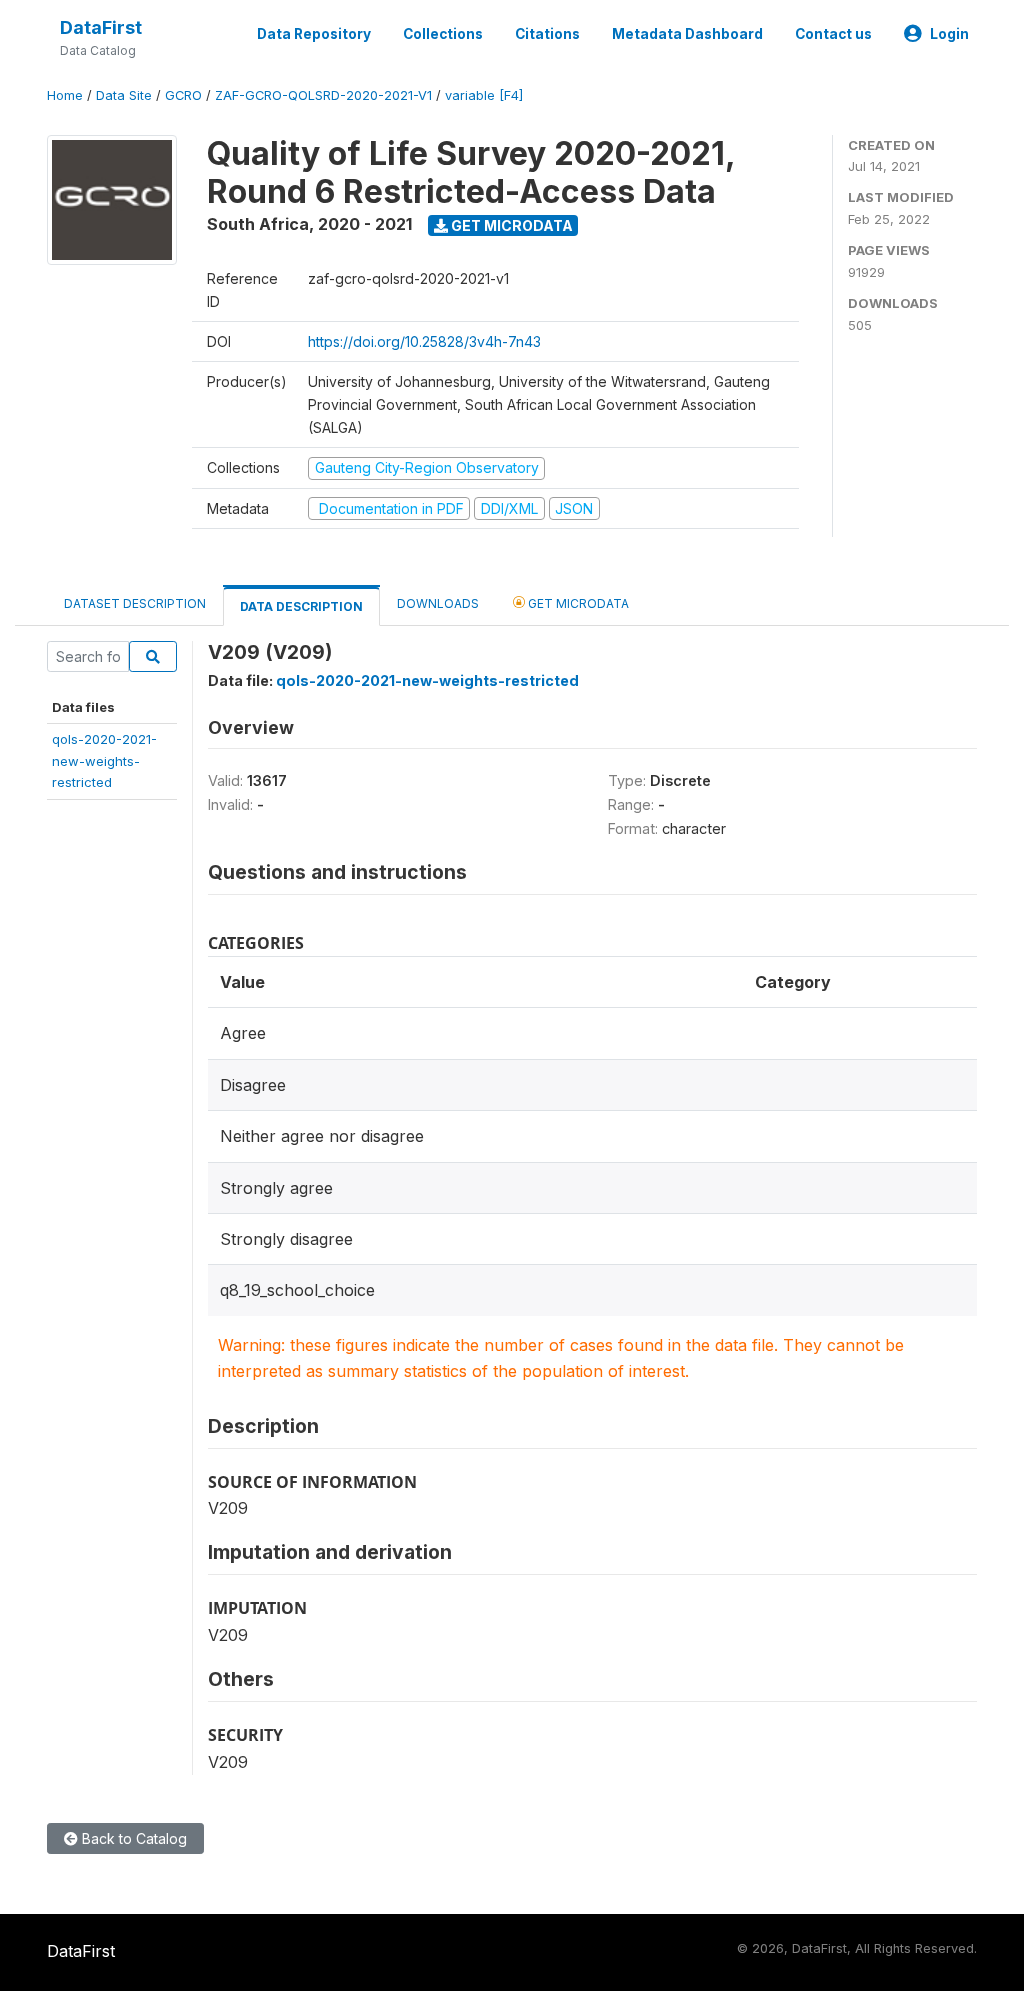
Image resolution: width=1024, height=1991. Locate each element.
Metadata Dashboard (687, 34)
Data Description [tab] (301, 606)
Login (949, 34)
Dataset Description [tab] (135, 603)
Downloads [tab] (438, 603)
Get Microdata (510, 225)
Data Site (124, 95)
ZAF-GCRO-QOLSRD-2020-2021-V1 (323, 95)
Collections (443, 34)
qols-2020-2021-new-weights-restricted (104, 760)
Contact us (833, 34)
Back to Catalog (132, 1838)
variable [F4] (484, 95)
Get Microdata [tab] (577, 603)
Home (65, 95)
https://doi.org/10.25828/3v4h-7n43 (424, 341)
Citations (547, 34)
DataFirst (101, 27)
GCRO (183, 95)
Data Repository (314, 34)
